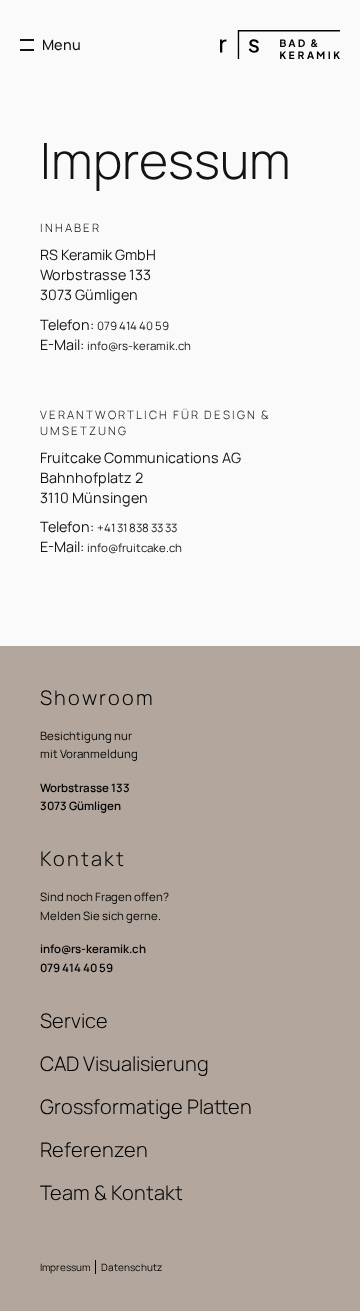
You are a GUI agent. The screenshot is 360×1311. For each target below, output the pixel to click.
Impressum (65, 1267)
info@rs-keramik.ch (139, 345)
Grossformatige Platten (146, 1106)
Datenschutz (131, 1267)
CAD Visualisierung (124, 1063)
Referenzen (94, 1149)
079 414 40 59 (133, 325)
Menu (61, 44)
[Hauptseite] (280, 44)
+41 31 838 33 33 (137, 527)
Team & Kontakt (111, 1192)
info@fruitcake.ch (134, 547)
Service (74, 1020)
